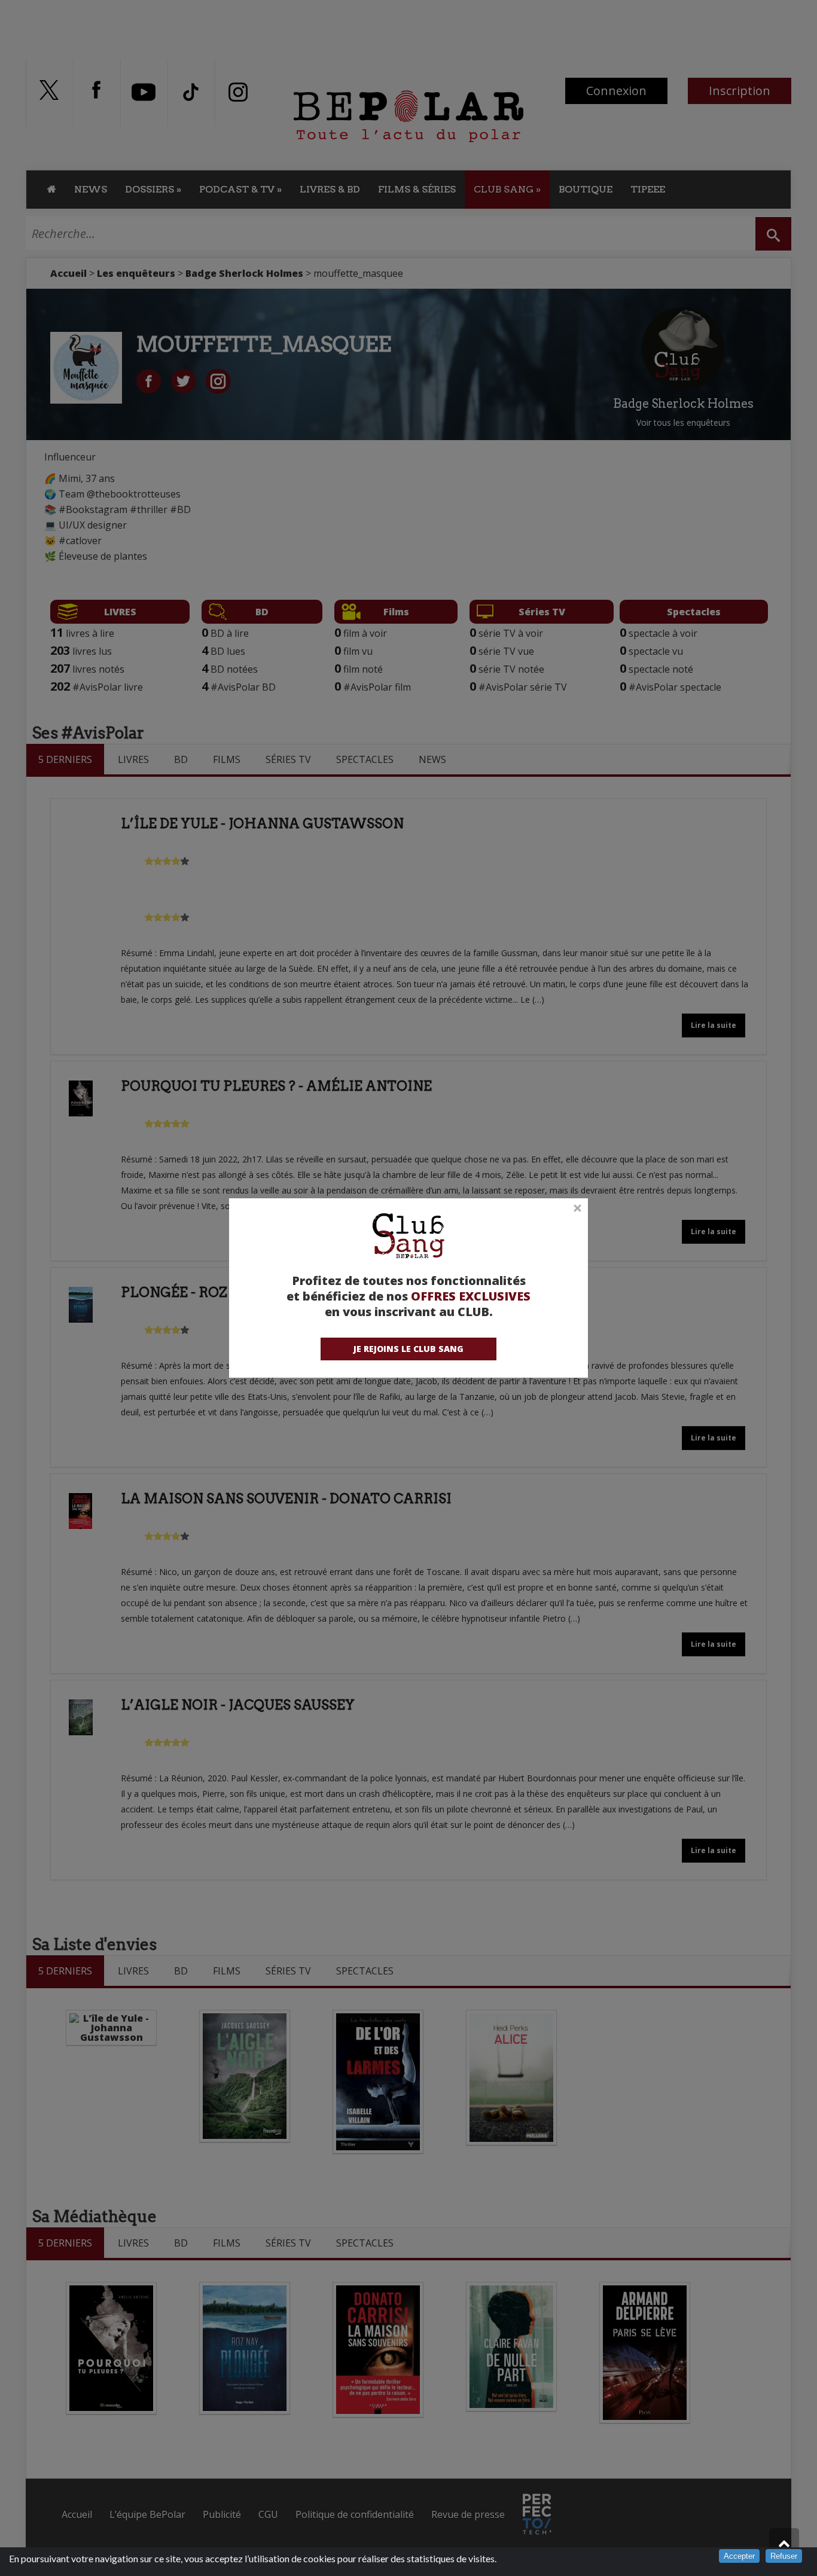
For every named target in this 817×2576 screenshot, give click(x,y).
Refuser (784, 2556)
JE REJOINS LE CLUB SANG (408, 1349)
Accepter (739, 2556)
